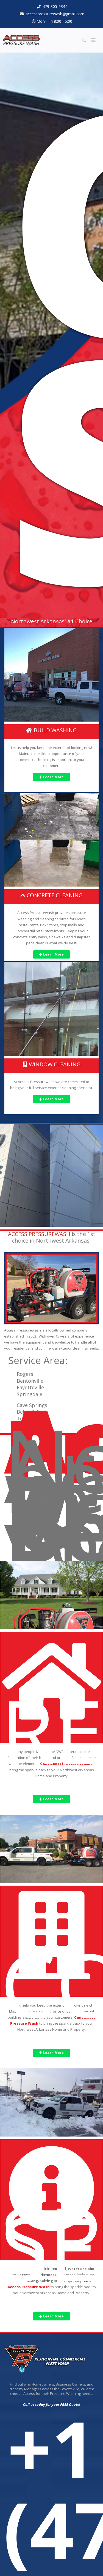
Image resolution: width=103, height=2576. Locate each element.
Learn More (53, 777)
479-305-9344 (55, 6)
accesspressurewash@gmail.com (55, 14)
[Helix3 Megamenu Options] (93, 40)
